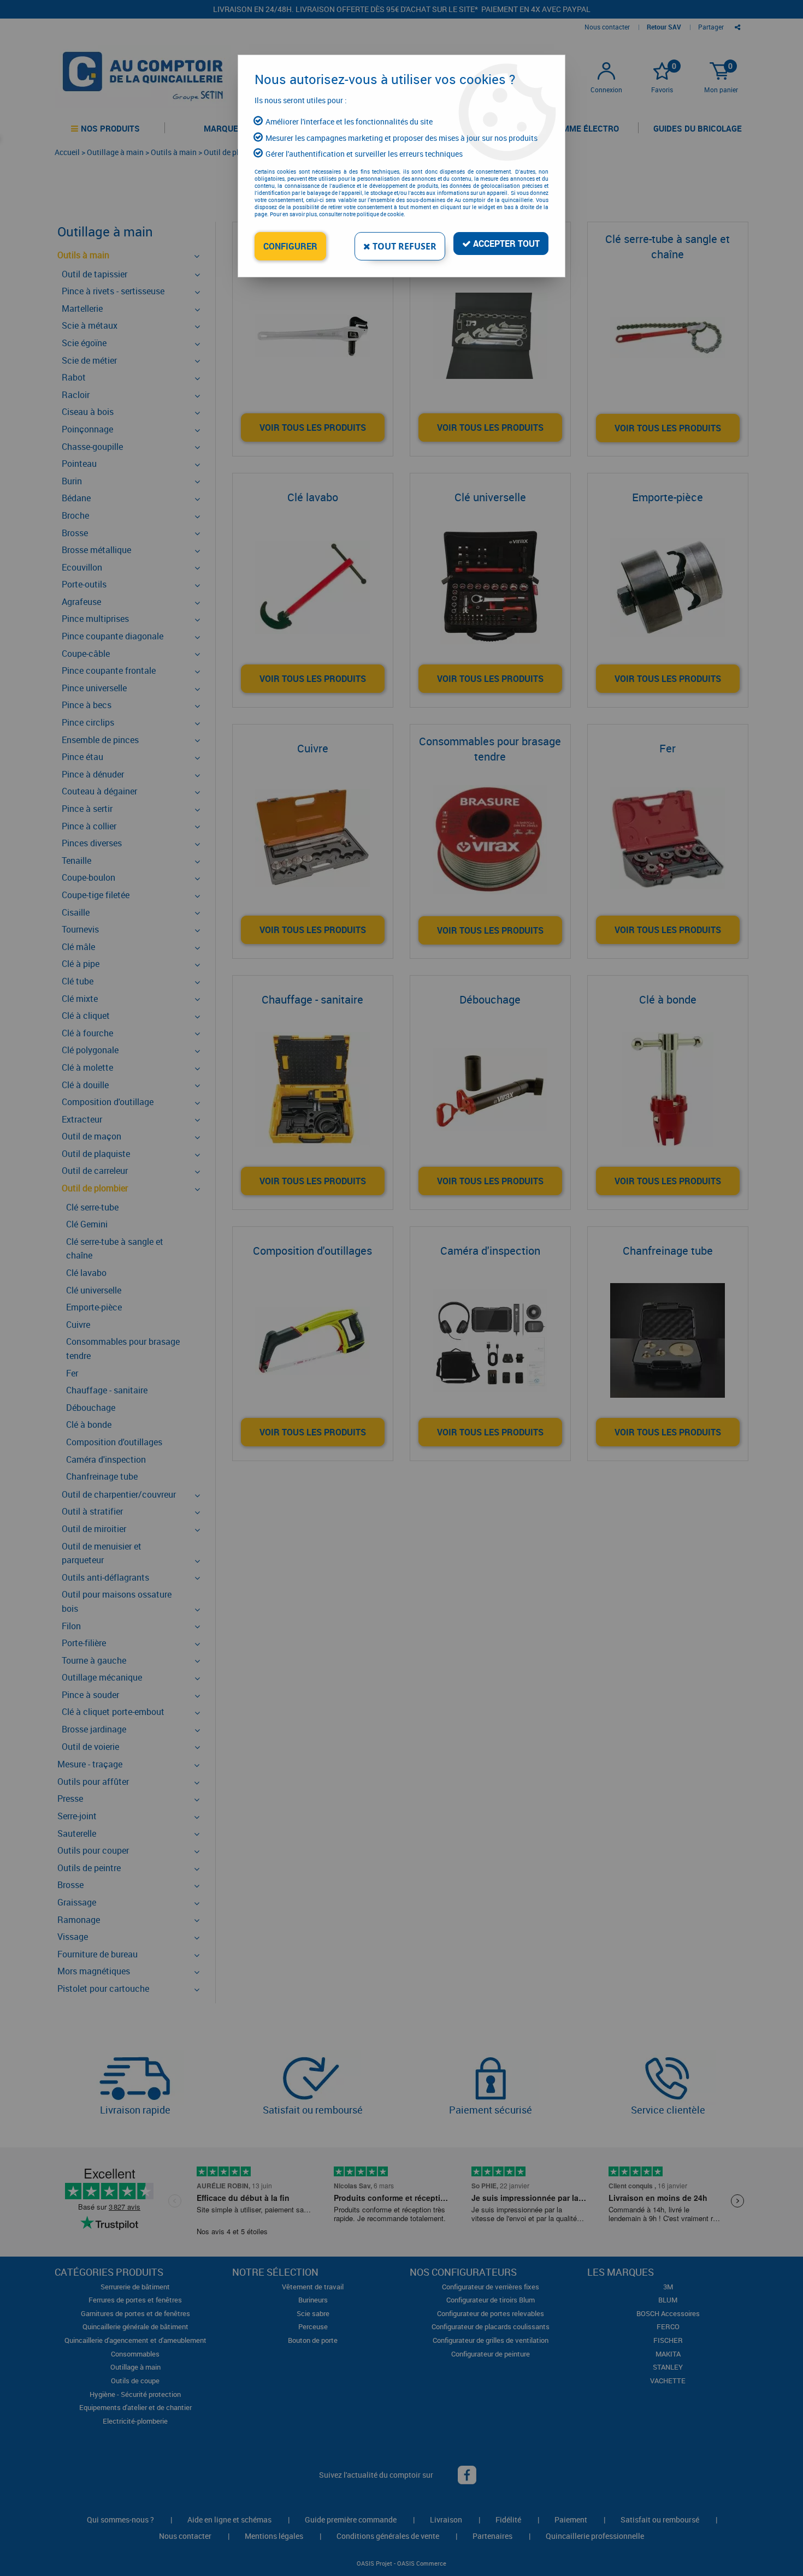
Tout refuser (403, 246)
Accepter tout (505, 244)
